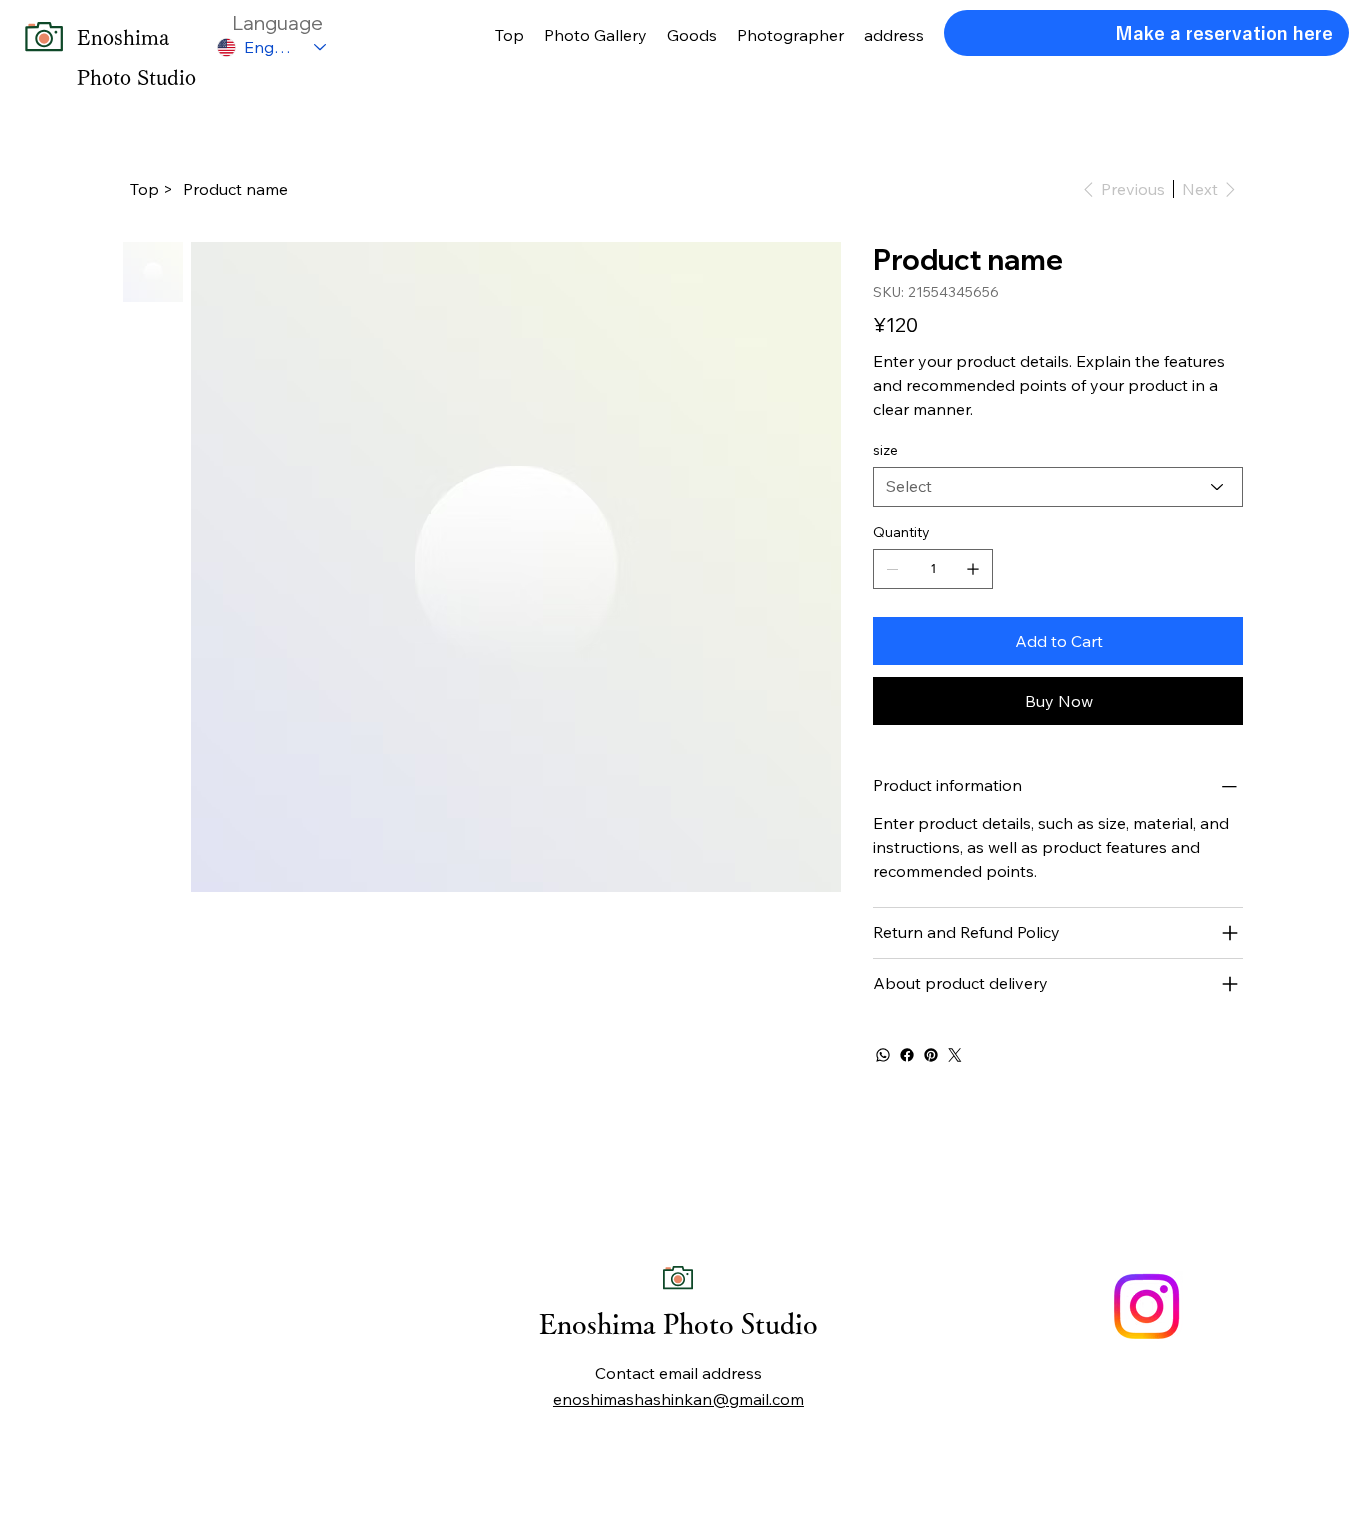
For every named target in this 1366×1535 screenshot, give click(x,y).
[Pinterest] (931, 1055)
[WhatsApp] (883, 1055)
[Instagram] (1146, 1306)
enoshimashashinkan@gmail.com (678, 1399)
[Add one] (973, 569)
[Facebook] (907, 1055)
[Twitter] (955, 1055)
